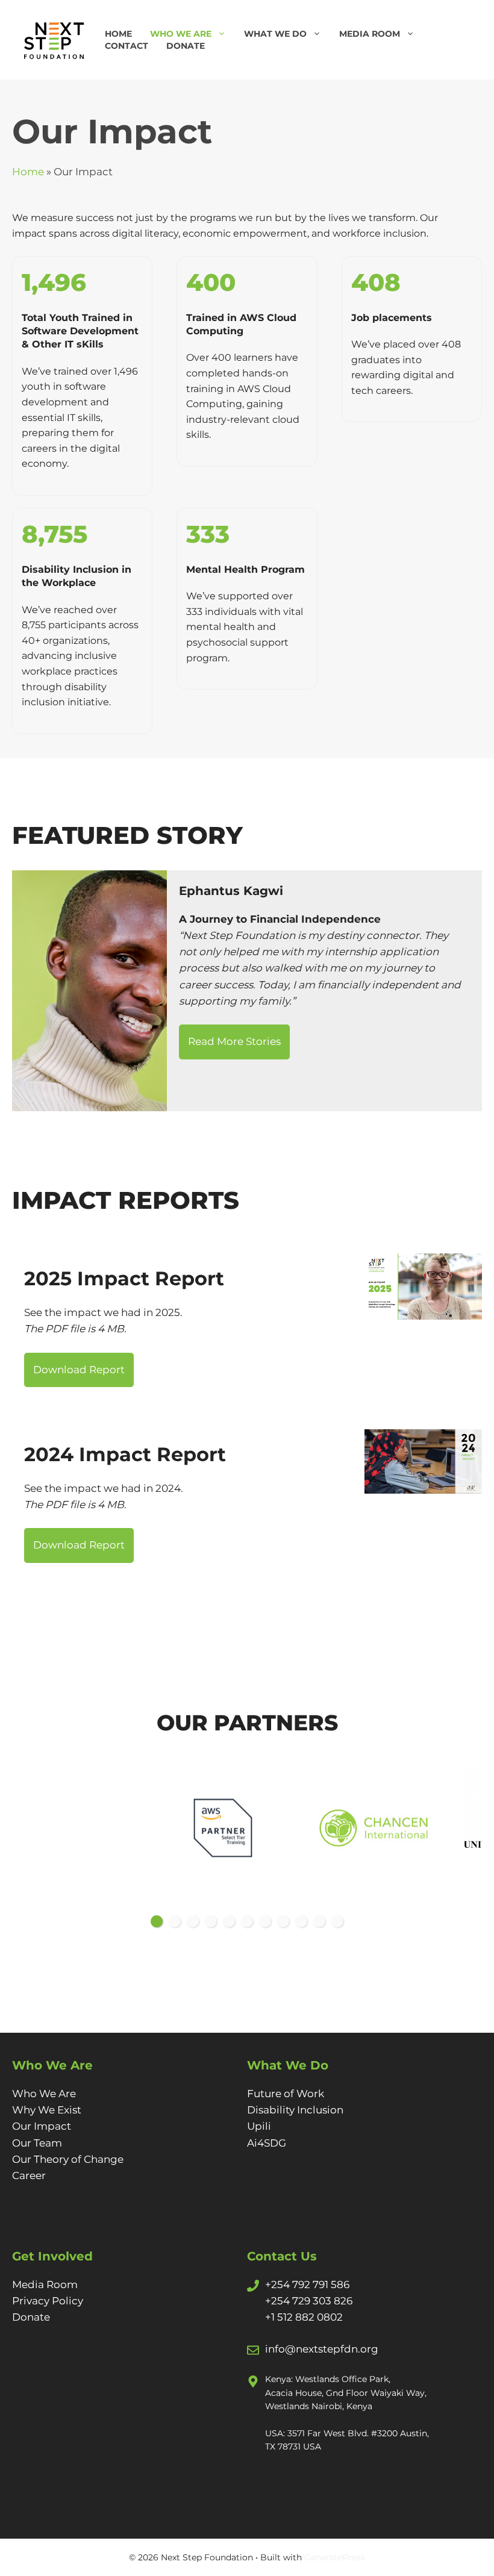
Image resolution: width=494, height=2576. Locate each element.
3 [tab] (193, 1921)
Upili (259, 2126)
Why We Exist (47, 2110)
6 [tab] (247, 1921)
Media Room (370, 34)
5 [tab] (229, 1921)
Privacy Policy (48, 2301)
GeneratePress (335, 2557)
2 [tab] (175, 1921)
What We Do (275, 34)
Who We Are (181, 34)
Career (29, 2175)
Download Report (79, 1370)
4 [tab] (211, 1921)
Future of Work (286, 2094)
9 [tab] (301, 1921)
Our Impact (42, 2126)
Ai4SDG (267, 2143)
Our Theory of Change (68, 2159)
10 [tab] (319, 1921)
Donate (186, 46)
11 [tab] (337, 1921)
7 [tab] (265, 1921)
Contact (127, 46)
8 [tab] (283, 1921)
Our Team (37, 2143)
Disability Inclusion (295, 2110)
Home (118, 34)
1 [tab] (157, 1921)
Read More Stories (234, 1041)
